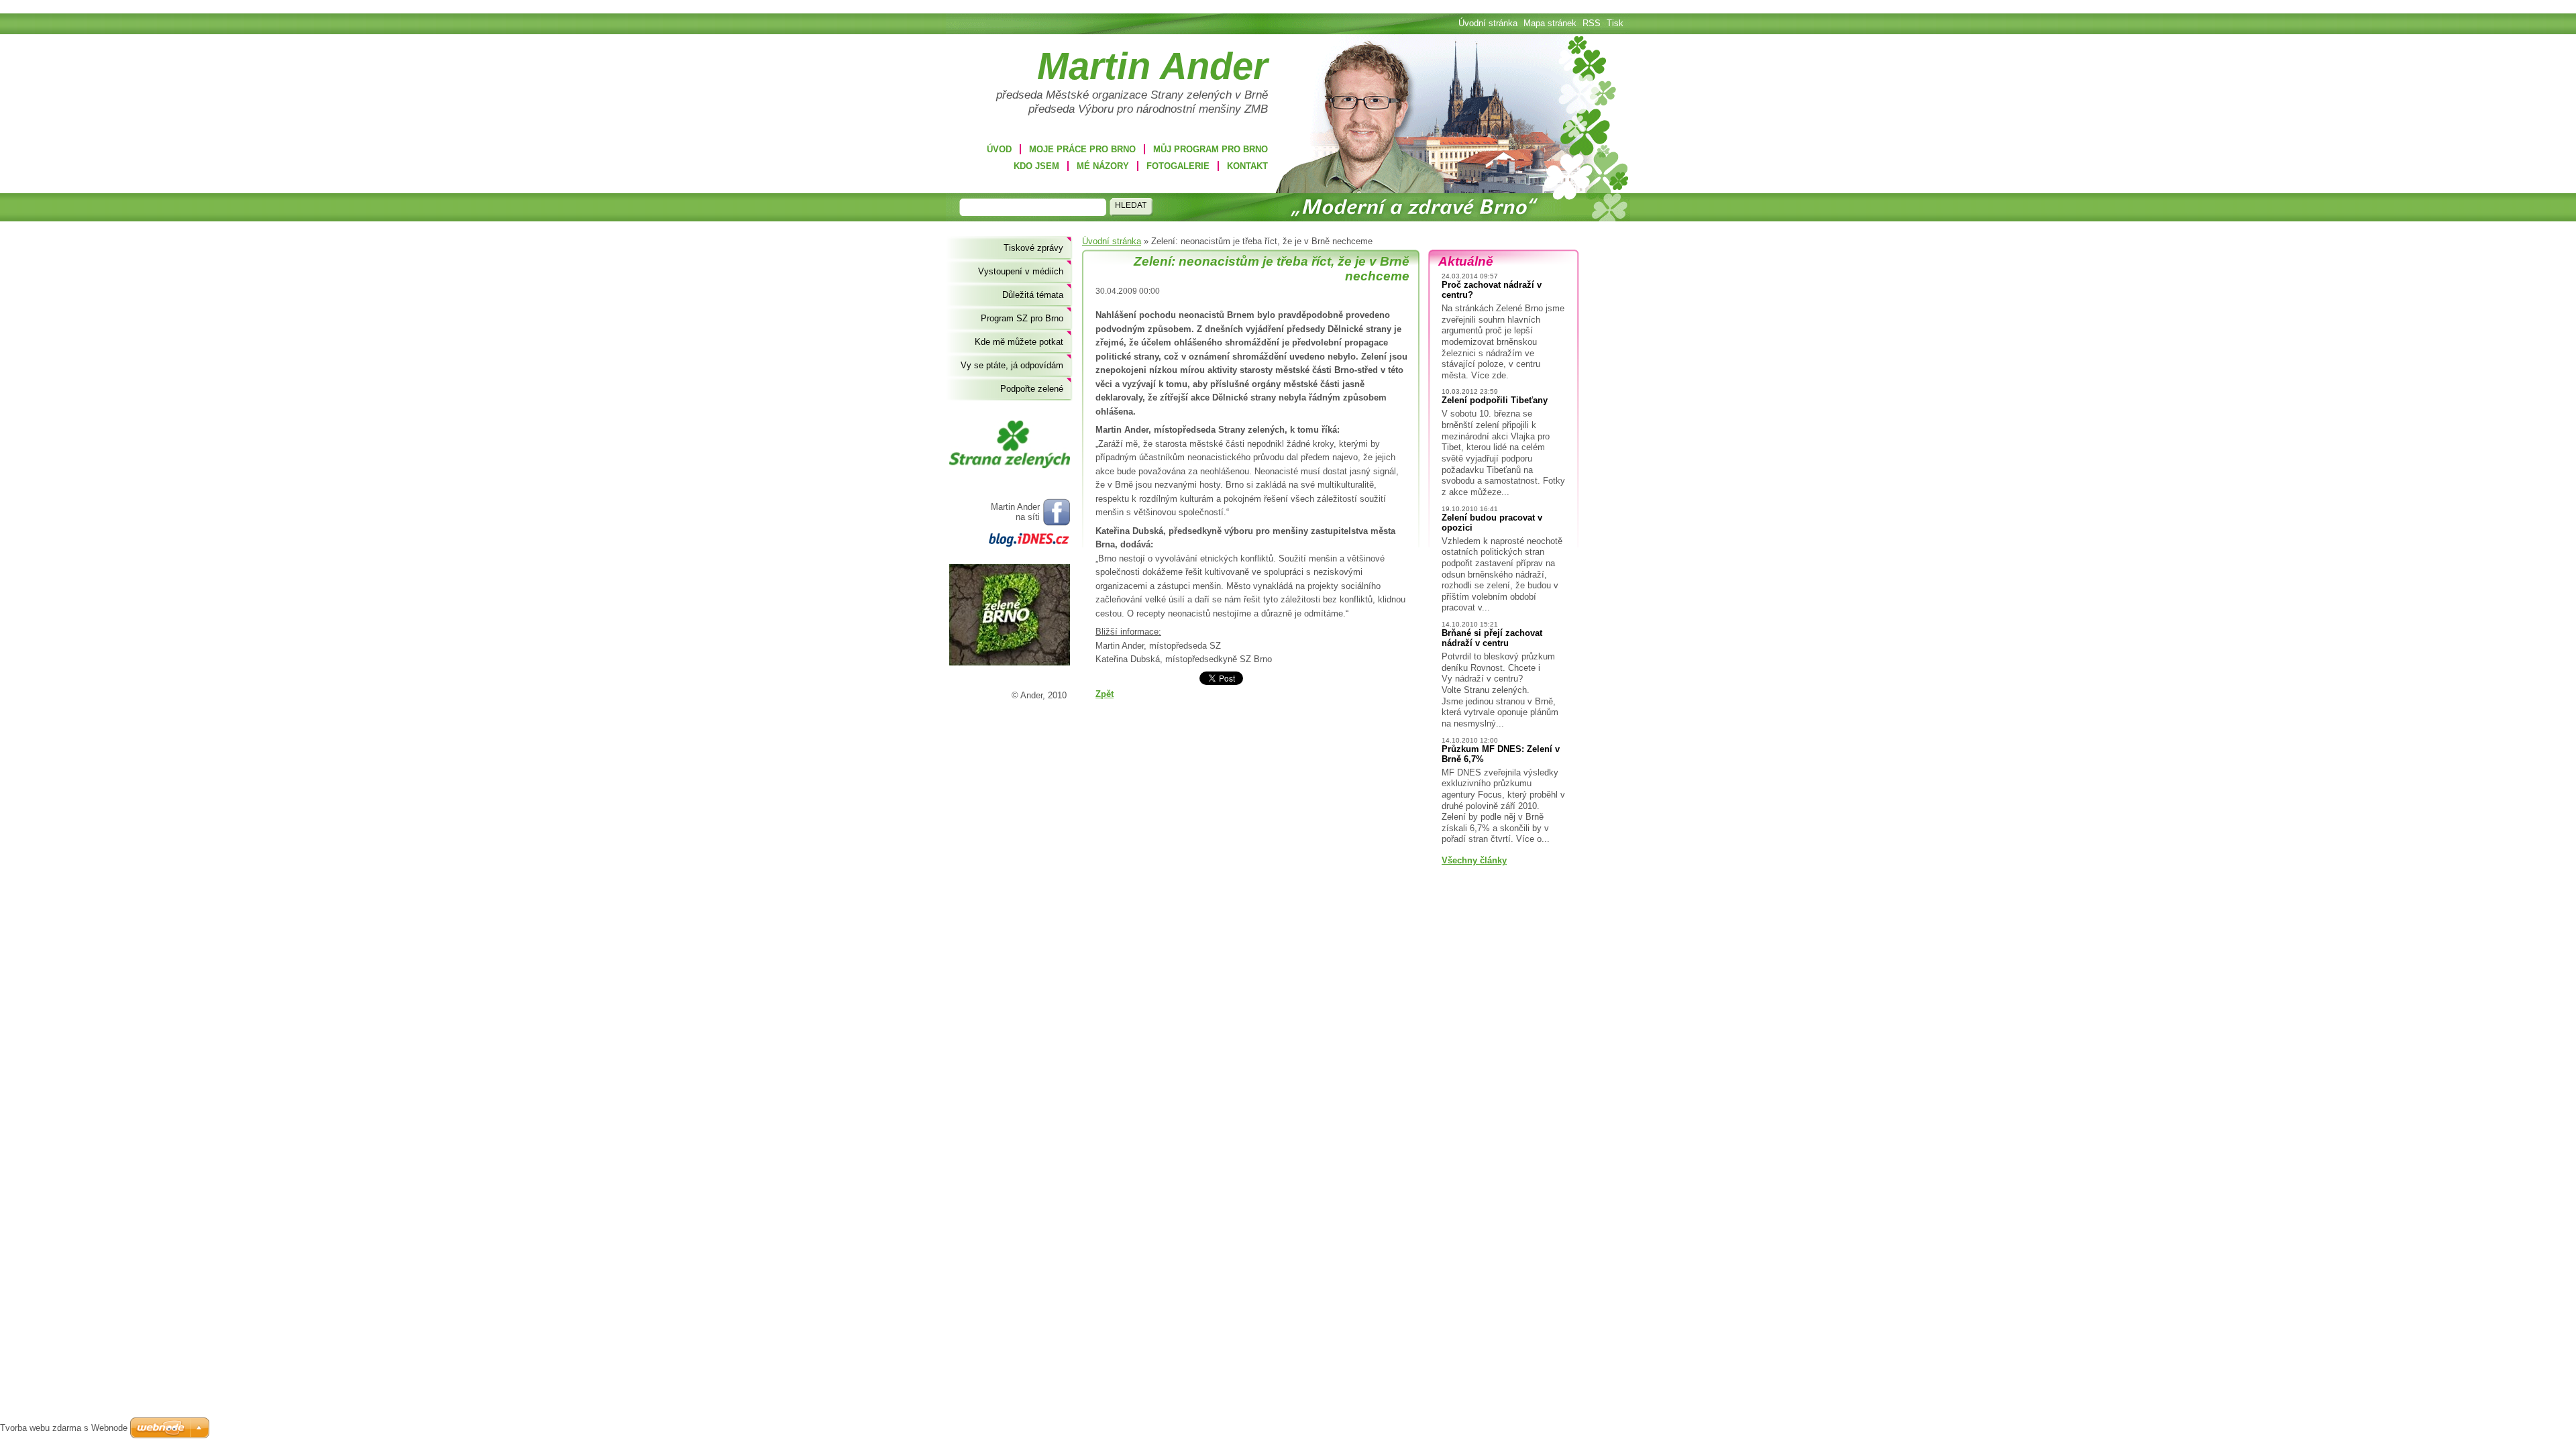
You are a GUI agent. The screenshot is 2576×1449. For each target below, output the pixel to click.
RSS (1592, 23)
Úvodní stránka (1112, 241)
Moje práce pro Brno (1082, 149)
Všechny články (1474, 860)
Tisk (1615, 23)
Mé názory (1103, 166)
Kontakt (1247, 166)
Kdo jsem (1036, 166)
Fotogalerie (1178, 166)
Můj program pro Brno (1211, 149)
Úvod (999, 149)
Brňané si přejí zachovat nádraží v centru (1492, 638)
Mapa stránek (1550, 23)
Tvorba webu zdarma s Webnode (64, 1428)
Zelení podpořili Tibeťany (1495, 400)
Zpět (1105, 694)
